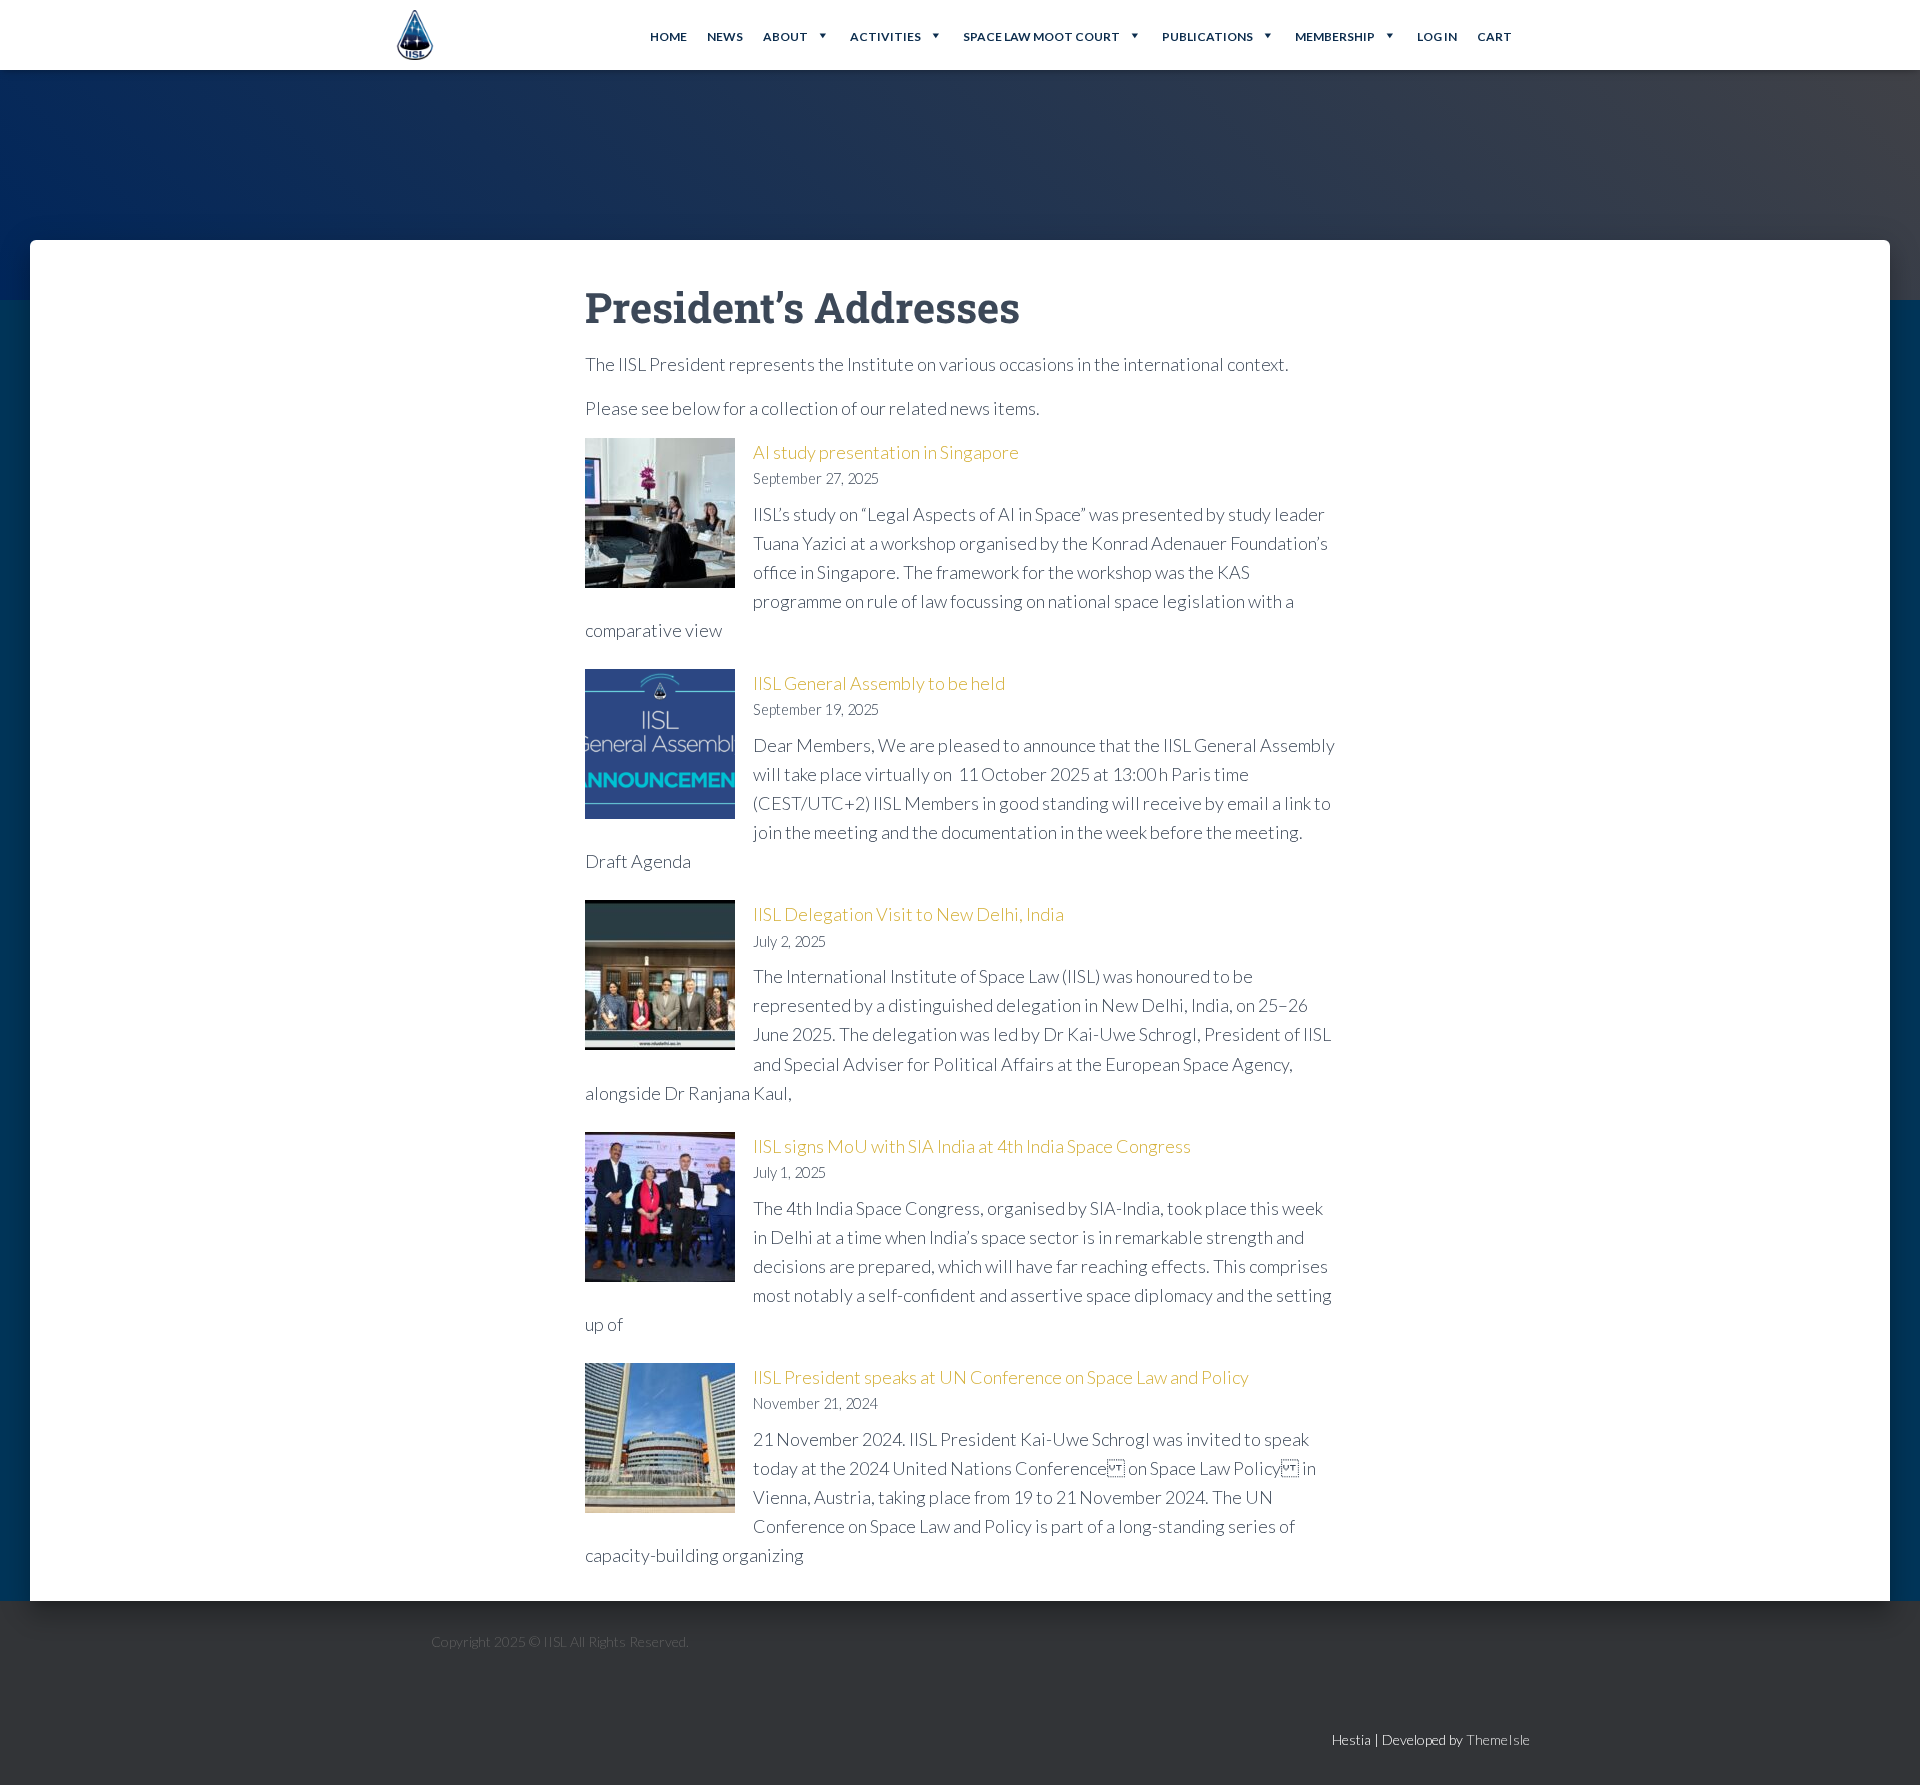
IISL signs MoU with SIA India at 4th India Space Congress (972, 1146)
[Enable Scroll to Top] (1880, 1745)
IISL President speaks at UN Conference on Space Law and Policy (1001, 1377)
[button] (796, 35)
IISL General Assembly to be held (879, 683)
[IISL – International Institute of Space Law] (415, 35)
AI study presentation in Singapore (886, 452)
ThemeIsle (1498, 1739)
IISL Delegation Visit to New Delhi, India (908, 914)
